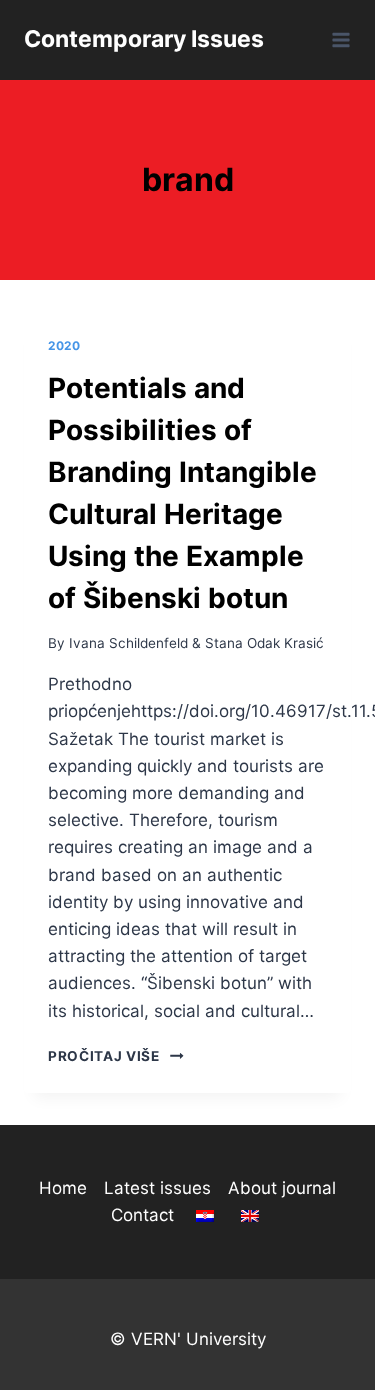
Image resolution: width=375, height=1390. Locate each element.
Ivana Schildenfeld (128, 643)
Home (63, 1188)
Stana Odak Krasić (264, 643)
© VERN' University (188, 1339)
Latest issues (157, 1188)
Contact (142, 1215)
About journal (282, 1188)
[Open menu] (337, 39)
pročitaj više (116, 1056)
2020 (64, 345)
